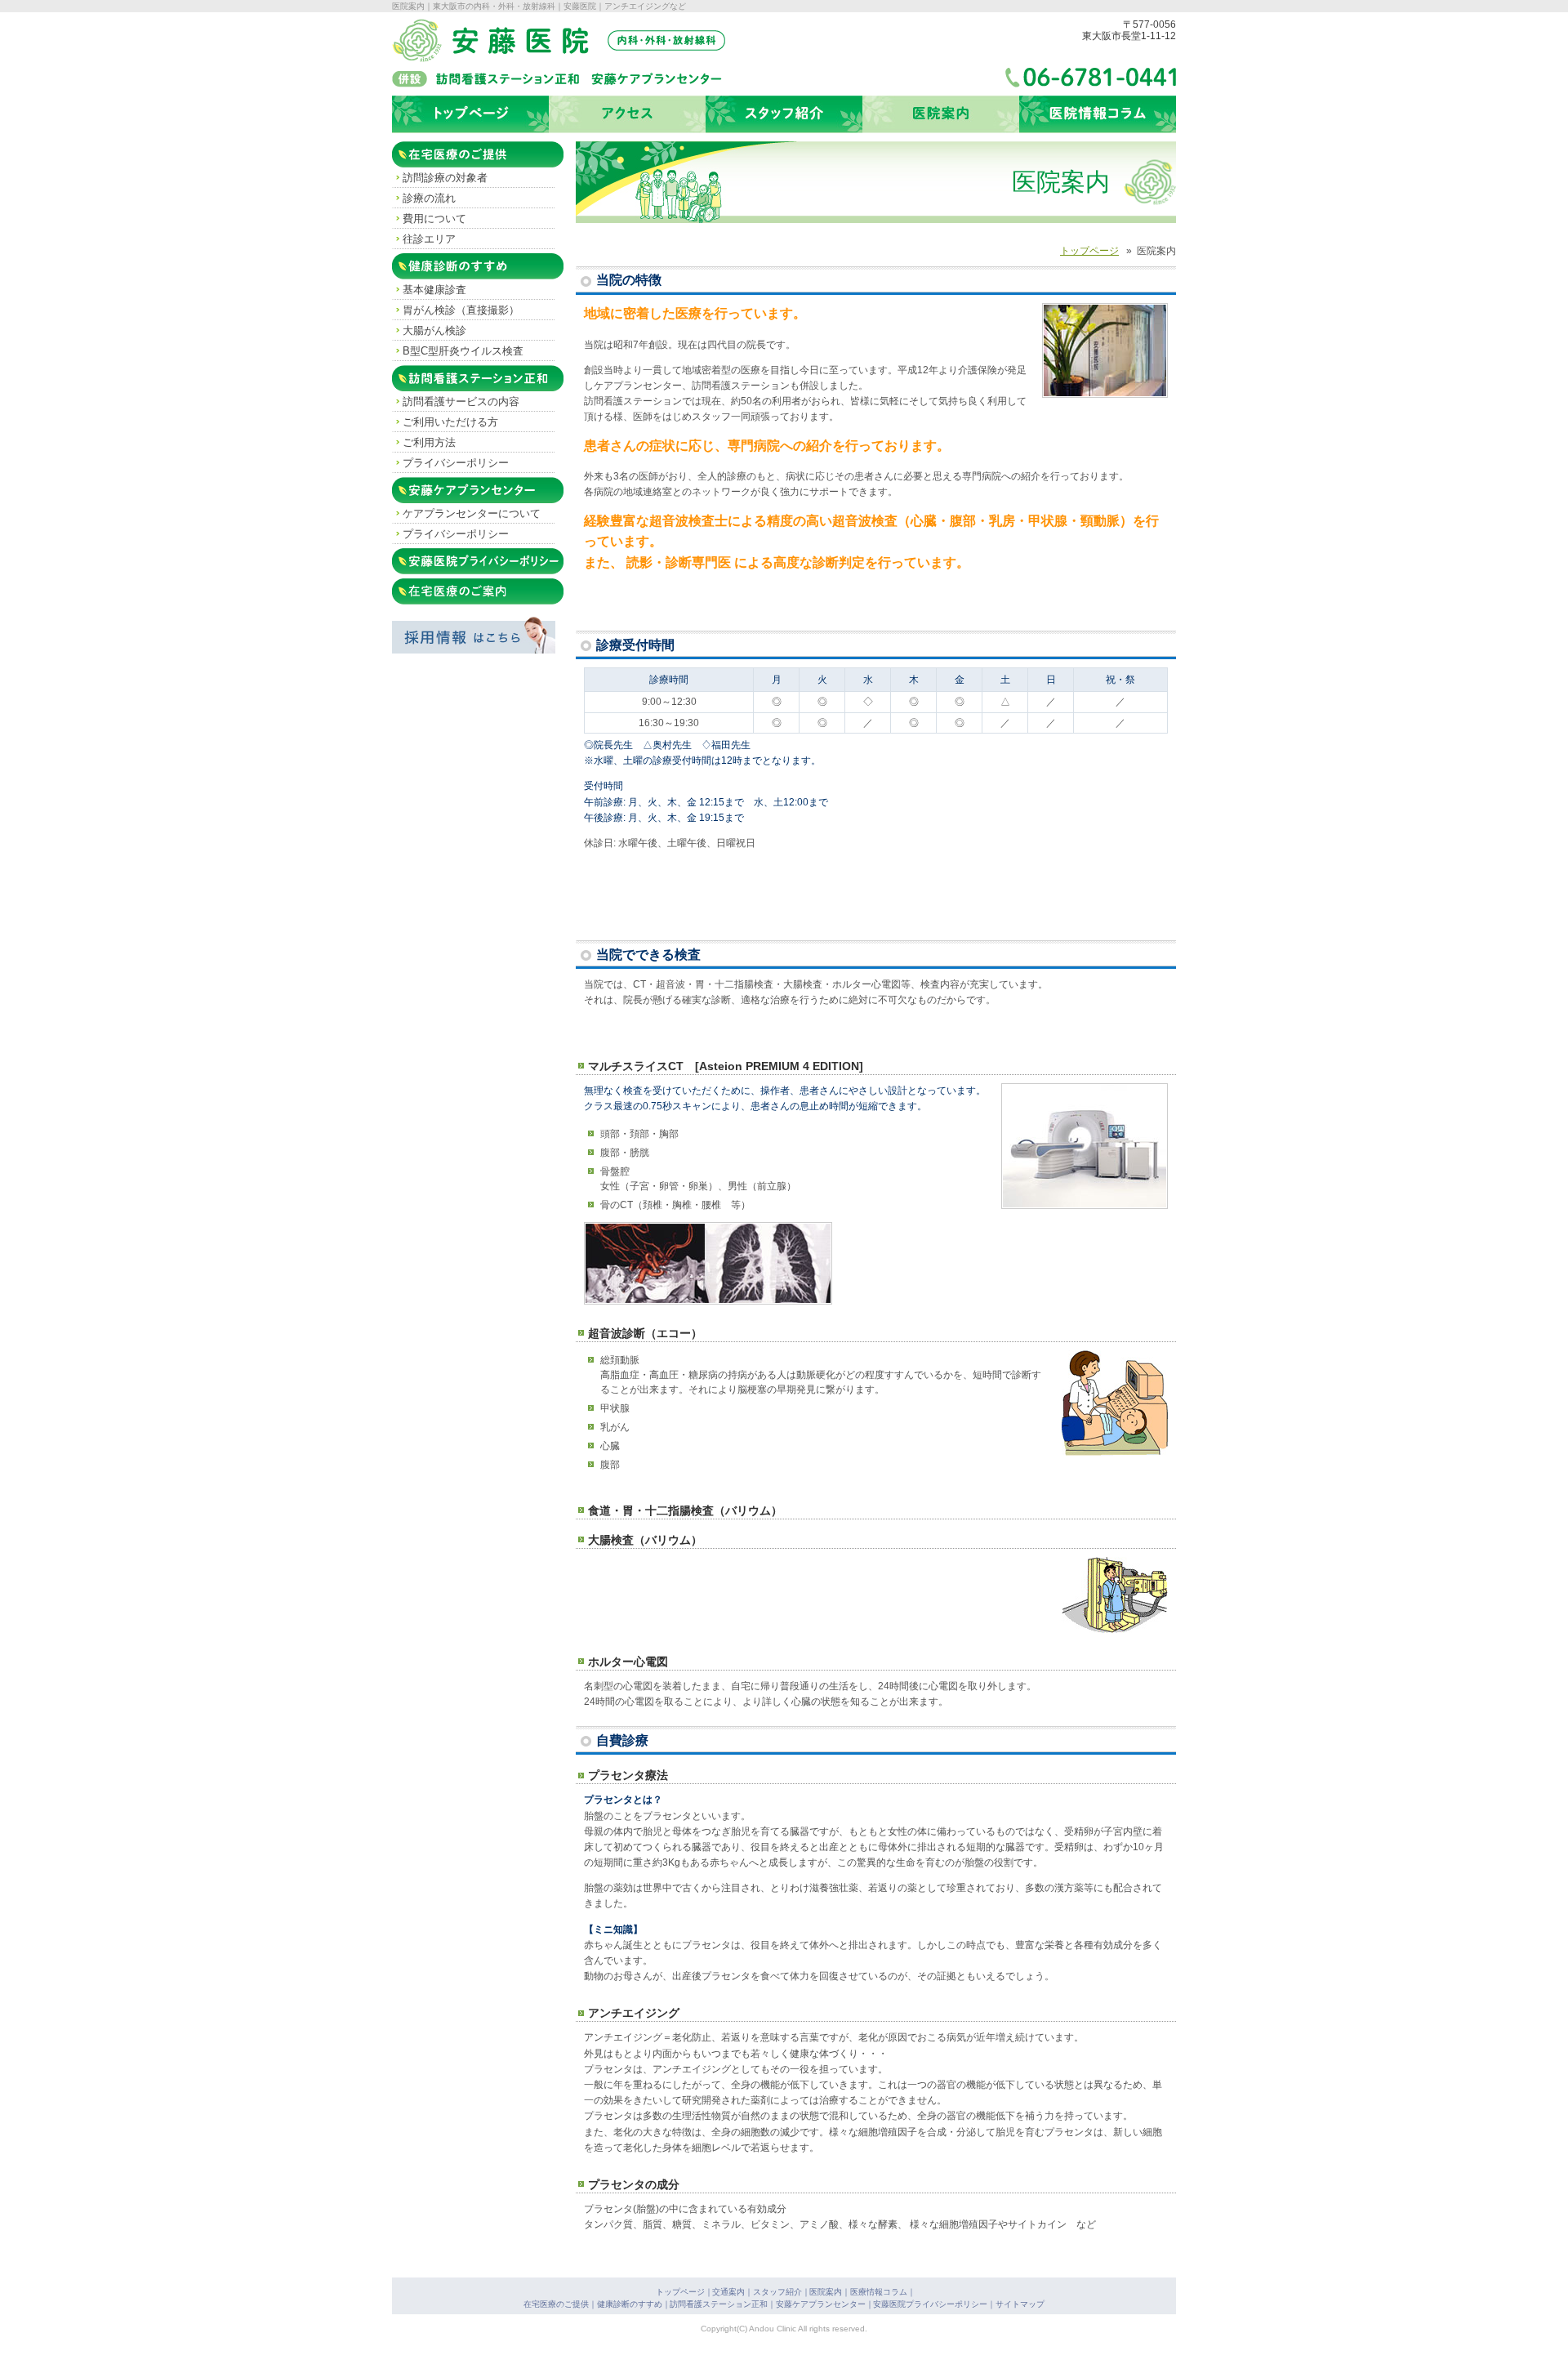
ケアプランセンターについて (472, 513)
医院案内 (826, 2292)
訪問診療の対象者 (445, 178)
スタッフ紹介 (777, 2292)
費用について (434, 219)
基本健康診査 (434, 290)
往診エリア (429, 239)
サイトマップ (1020, 2304)
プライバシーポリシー (456, 463)
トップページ (680, 2292)
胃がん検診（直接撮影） (461, 310)
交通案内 (728, 2292)
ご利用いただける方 (450, 422)
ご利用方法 (429, 442)
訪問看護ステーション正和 (479, 377)
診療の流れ (429, 198)
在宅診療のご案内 (456, 591)
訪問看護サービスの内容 (461, 402)
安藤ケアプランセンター (474, 489)
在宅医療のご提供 (456, 154)
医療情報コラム (879, 2292)
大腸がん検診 (434, 330)
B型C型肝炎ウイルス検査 (463, 351)
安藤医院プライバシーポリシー (479, 560)
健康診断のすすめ (456, 265)
